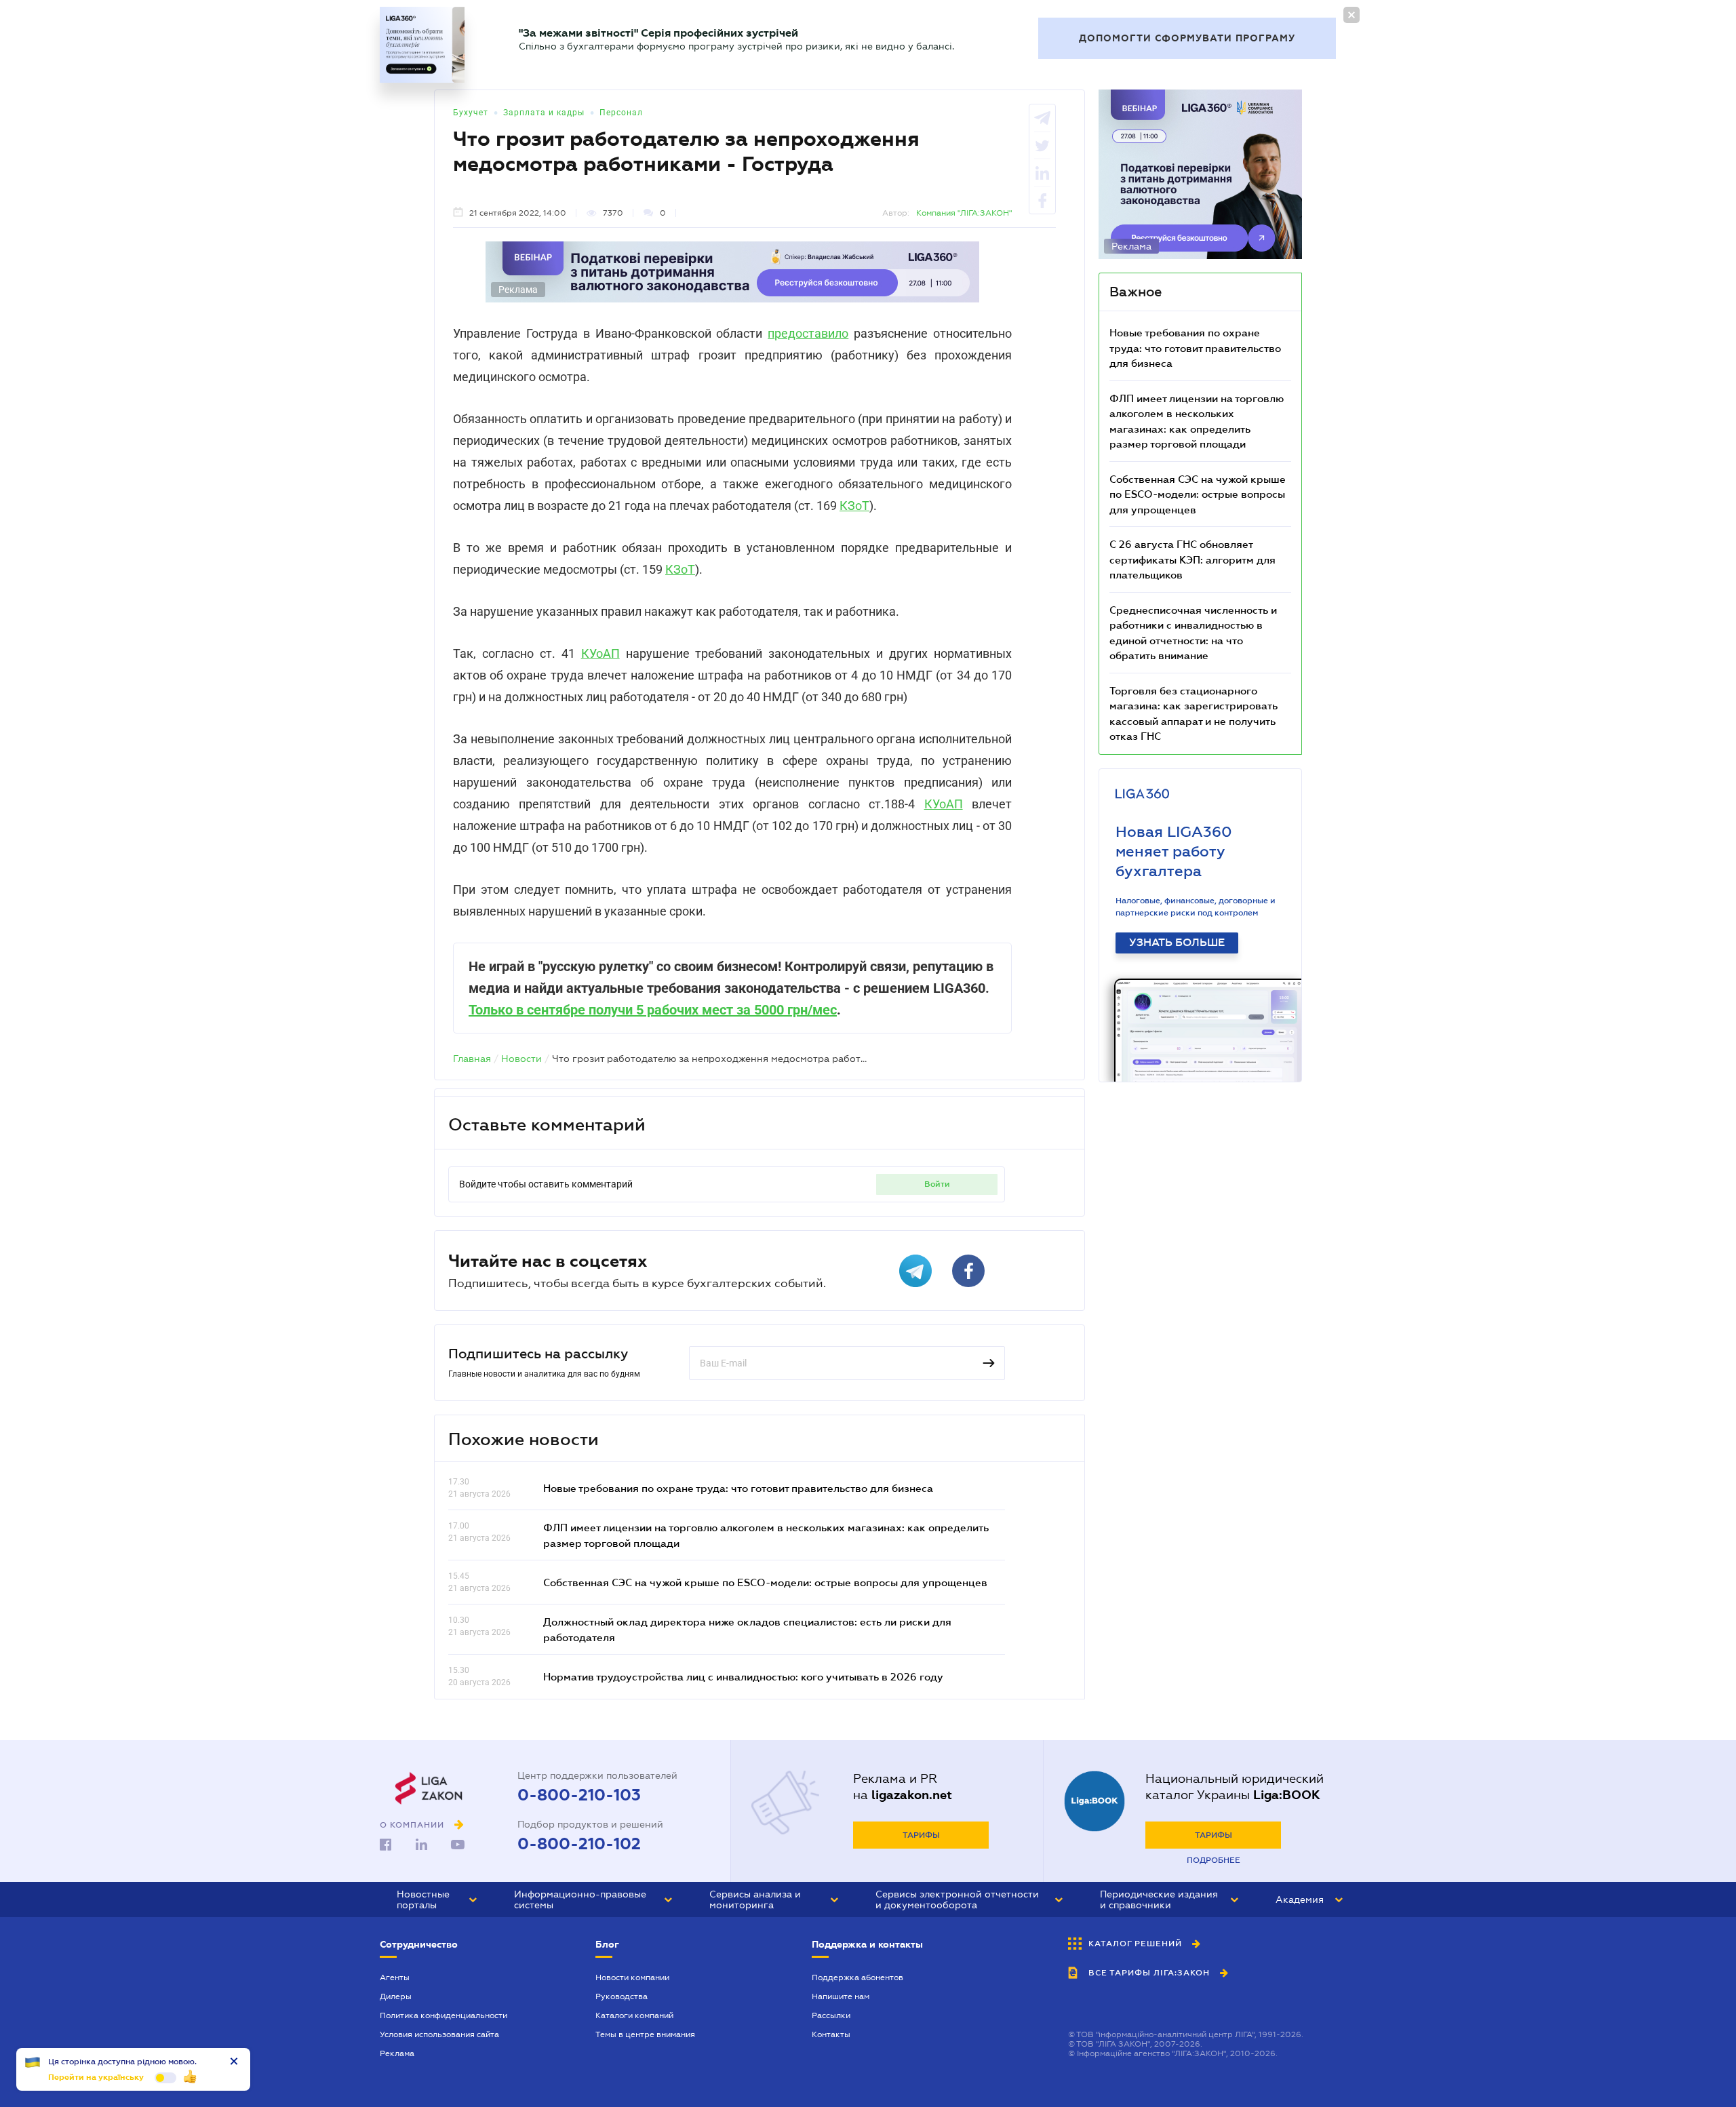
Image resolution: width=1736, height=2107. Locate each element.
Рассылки (831, 2015)
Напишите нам (841, 1996)
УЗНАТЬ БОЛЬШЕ (1177, 943)
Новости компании (632, 1977)
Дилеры (396, 1996)
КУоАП (600, 653)
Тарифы (921, 1835)
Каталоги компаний (634, 2015)
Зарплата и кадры (544, 113)
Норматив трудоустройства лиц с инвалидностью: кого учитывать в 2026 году (743, 1676)
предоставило (808, 333)
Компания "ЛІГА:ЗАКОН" (964, 213)
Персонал (621, 113)
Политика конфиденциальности (443, 2015)
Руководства (622, 1996)
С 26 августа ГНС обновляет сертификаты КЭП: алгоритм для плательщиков (1192, 559)
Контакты (831, 2034)
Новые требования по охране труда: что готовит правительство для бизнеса (738, 1488)
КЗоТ (854, 506)
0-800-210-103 (579, 1795)
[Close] (1352, 15)
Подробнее (1214, 1860)
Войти (937, 1184)
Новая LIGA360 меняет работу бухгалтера (1174, 851)
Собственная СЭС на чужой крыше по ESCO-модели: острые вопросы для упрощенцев (765, 1582)
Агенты (395, 1977)
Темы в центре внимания (645, 2034)
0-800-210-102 (579, 1844)
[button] (437, 1899)
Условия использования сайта (439, 2034)
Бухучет (471, 113)
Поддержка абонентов (857, 1977)
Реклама (397, 2053)
